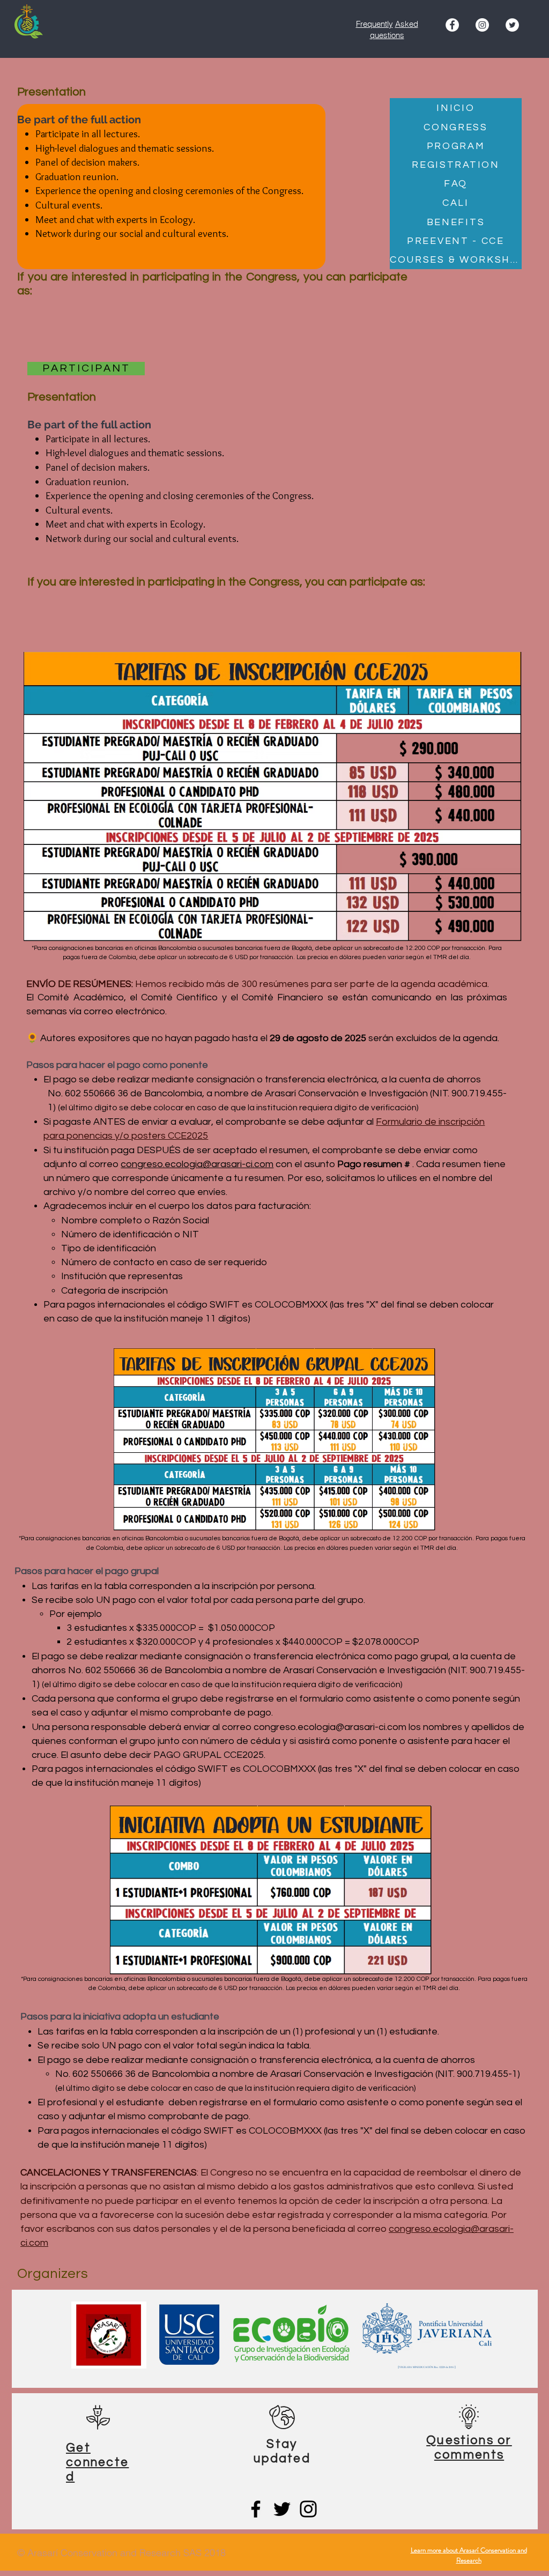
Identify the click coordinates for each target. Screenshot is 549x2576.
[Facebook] (256, 2509)
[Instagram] (482, 25)
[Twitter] (282, 2509)
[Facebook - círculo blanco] (452, 25)
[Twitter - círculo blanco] (512, 25)
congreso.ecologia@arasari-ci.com (197, 1164)
